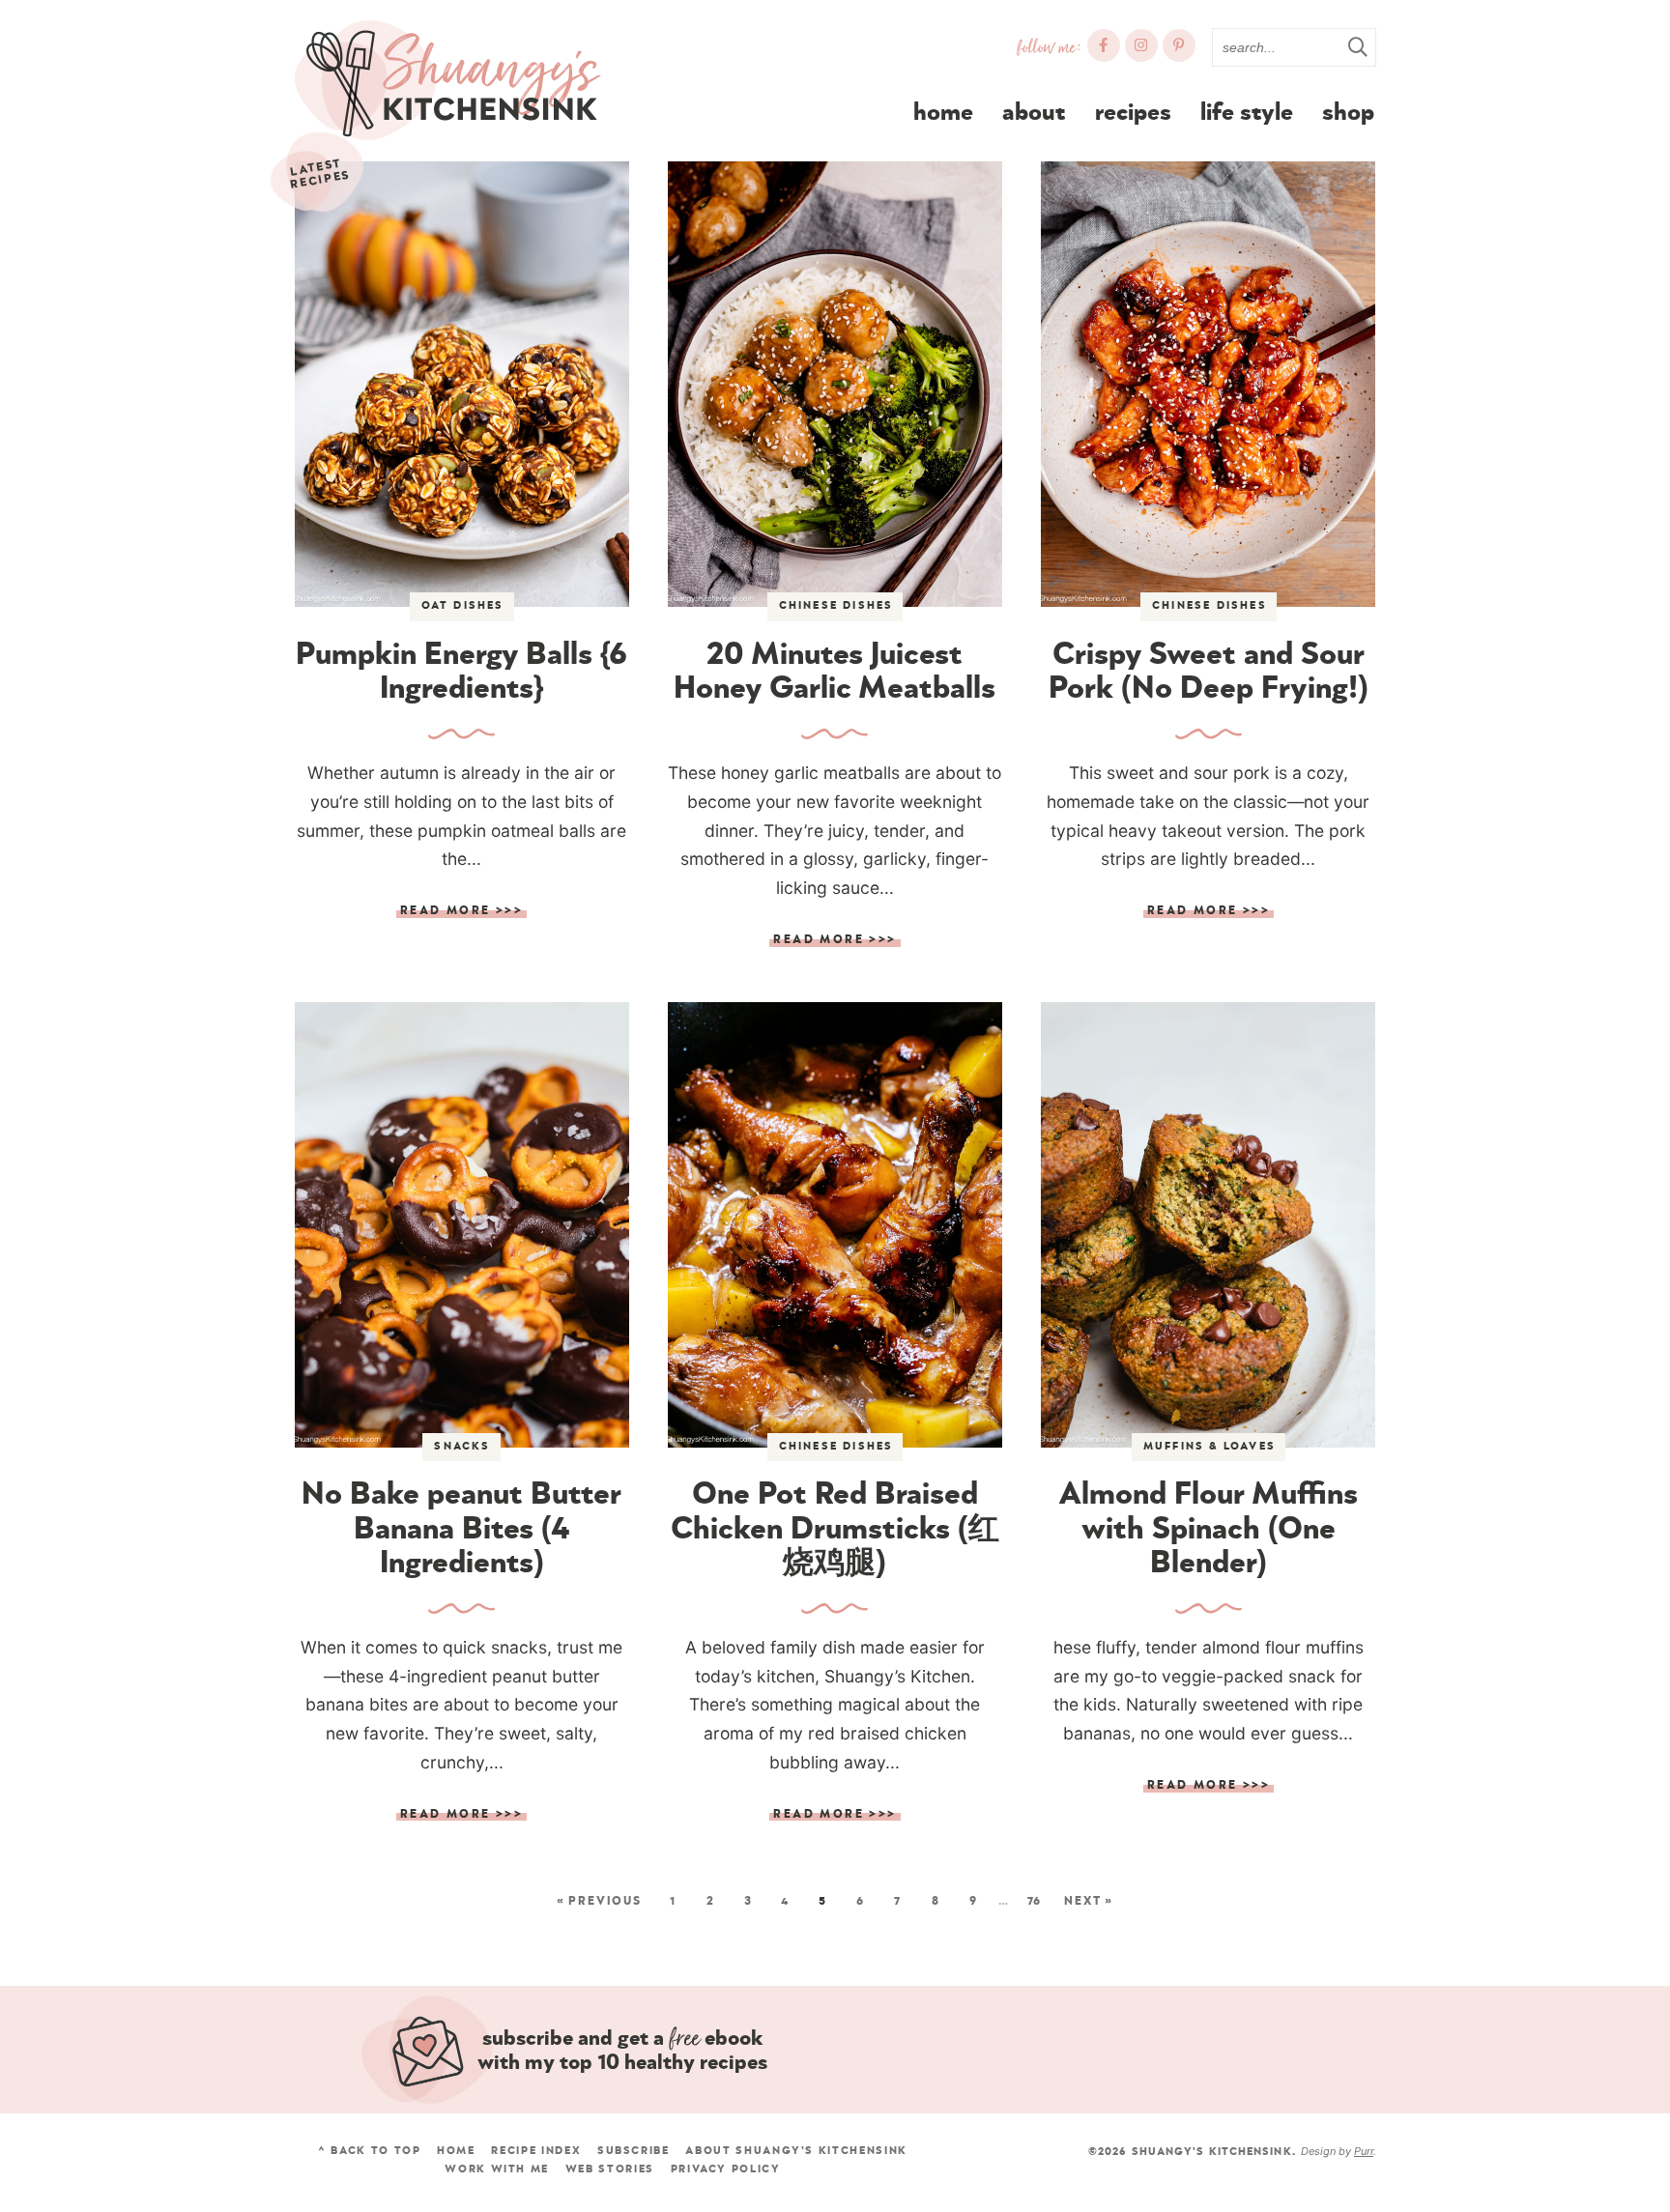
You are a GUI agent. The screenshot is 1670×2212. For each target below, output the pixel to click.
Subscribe (633, 2151)
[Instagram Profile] (1141, 45)
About (1034, 113)
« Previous (599, 1901)
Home (943, 113)
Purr (1364, 2151)
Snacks (462, 1446)
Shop (1348, 113)
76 (1034, 1901)
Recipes (1133, 113)
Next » (1089, 1901)
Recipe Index (536, 2151)
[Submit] (1357, 46)
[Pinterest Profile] (1179, 45)
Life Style (1247, 113)
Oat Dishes (463, 605)
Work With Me (497, 2169)
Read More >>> (460, 912)
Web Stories (610, 2169)
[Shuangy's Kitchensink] (447, 81)
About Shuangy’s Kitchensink (796, 2151)
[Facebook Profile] (1104, 45)
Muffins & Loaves (1209, 1446)
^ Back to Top (369, 2151)
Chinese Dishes (836, 605)
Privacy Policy (726, 2169)
